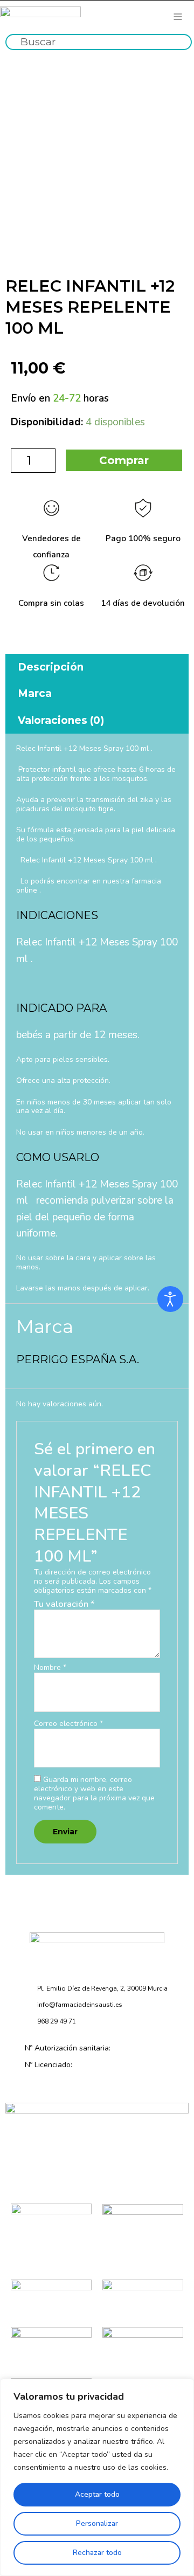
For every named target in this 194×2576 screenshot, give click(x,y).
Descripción (51, 667)
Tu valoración (64, 1604)
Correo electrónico (68, 1724)
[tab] (97, 667)
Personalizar (97, 2523)
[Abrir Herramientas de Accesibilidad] (170, 1299)
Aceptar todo (97, 2494)
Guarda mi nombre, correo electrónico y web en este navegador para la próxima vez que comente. (94, 1793)
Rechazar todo (97, 2553)
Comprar (124, 460)
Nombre (50, 1668)
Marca (35, 693)
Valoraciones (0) (61, 720)
